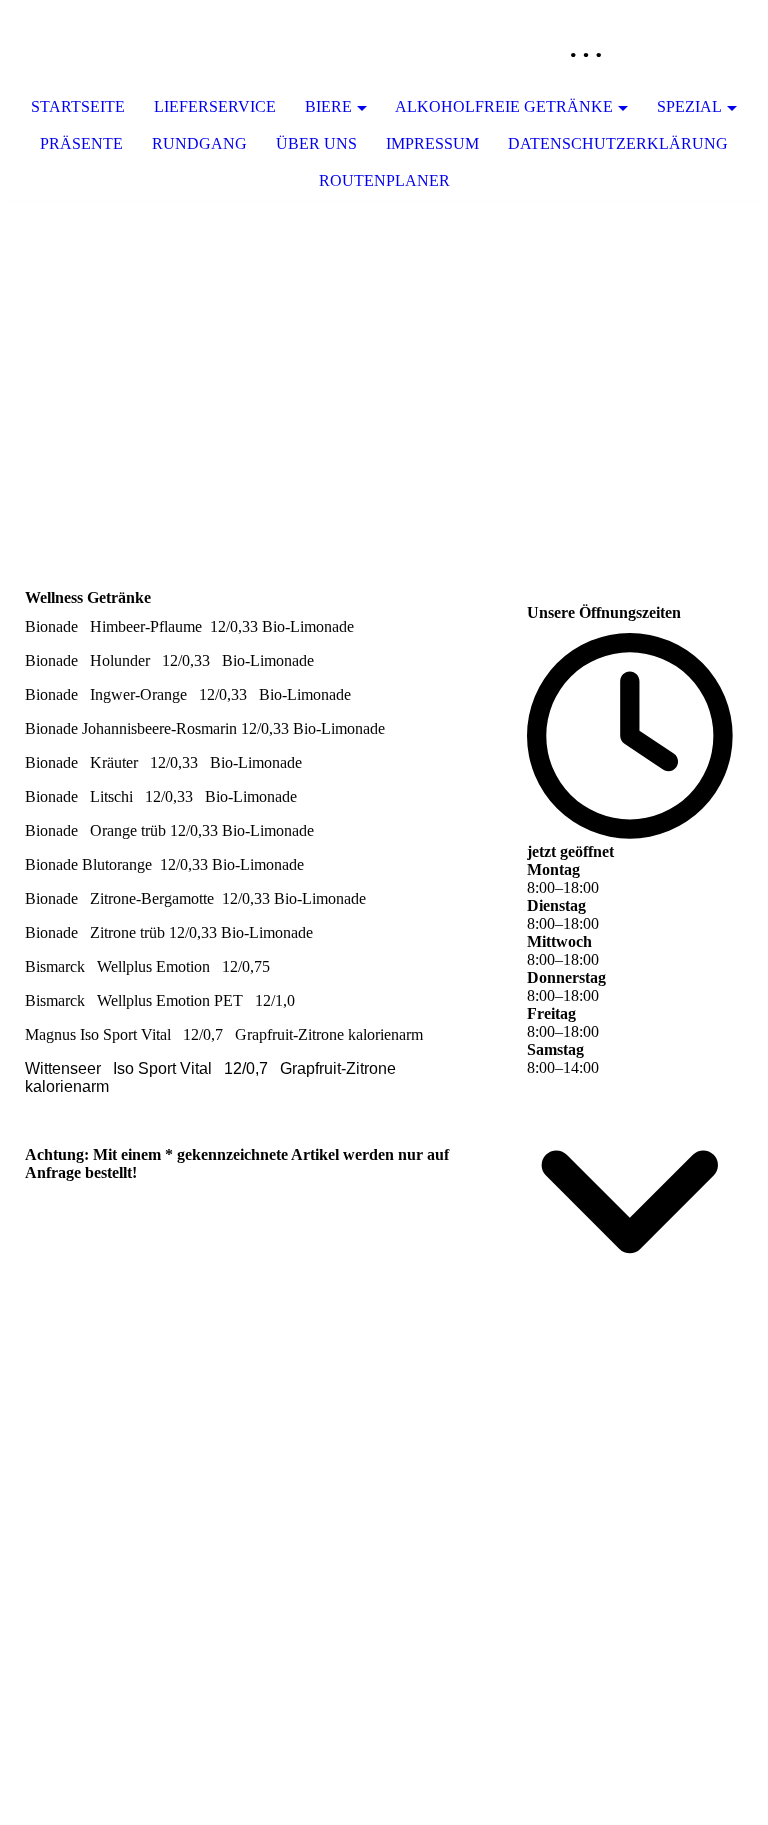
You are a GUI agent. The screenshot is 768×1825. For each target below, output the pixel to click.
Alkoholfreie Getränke (504, 106)
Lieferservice (215, 106)
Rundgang (199, 143)
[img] (693, 45)
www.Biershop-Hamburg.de (630, 1393)
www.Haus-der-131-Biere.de (630, 1463)
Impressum (432, 143)
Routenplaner (384, 180)
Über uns (316, 143)
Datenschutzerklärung (618, 143)
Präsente (81, 143)
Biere (328, 106)
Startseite (78, 106)
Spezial (689, 106)
